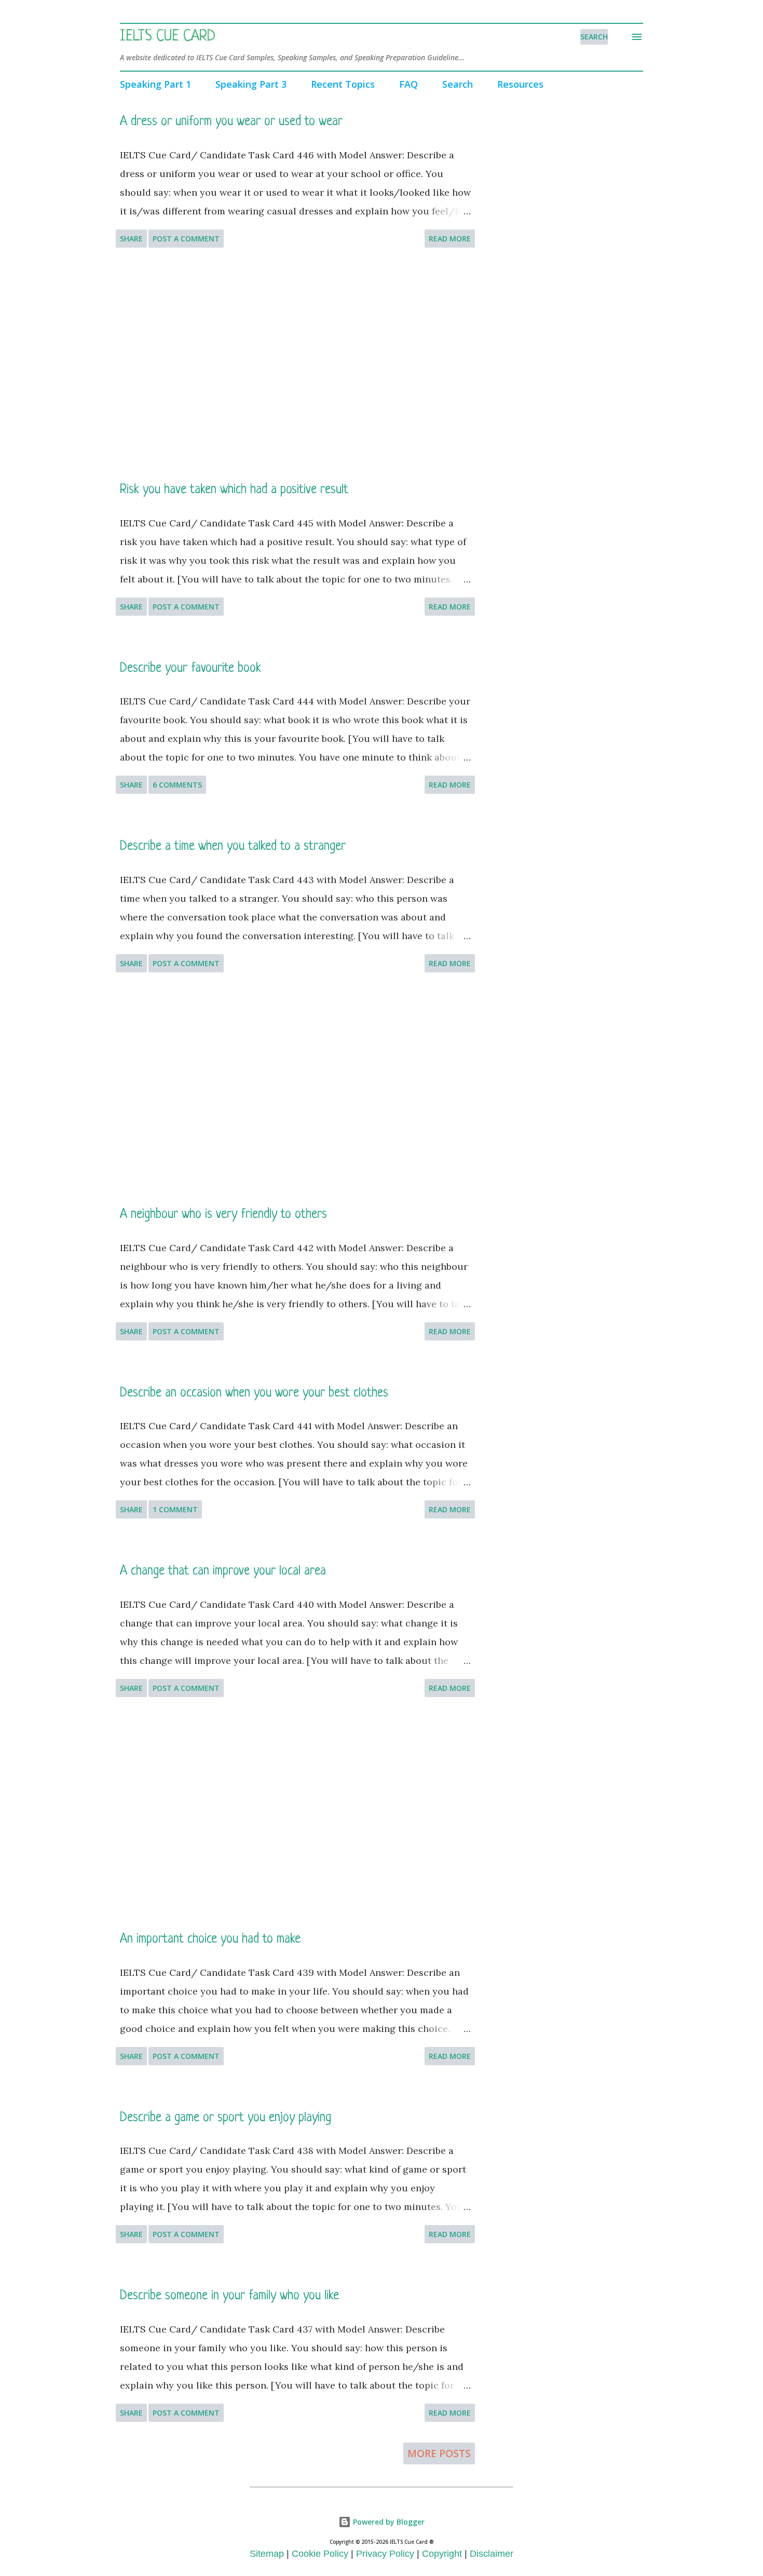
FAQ (408, 84)
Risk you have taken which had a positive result (234, 490)
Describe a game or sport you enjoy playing (226, 2118)
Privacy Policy (385, 2554)
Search (458, 84)
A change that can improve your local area (223, 1571)
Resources (520, 84)
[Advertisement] (295, 364)
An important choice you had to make (210, 1939)
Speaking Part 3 (251, 84)
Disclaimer (492, 2554)
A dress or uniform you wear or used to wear (231, 122)
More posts (439, 2453)
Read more (450, 239)
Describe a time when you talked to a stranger (233, 846)
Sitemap (267, 2554)
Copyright (442, 2554)
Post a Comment (186, 239)
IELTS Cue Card (168, 37)
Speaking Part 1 (155, 84)
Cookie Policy (320, 2554)
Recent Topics (343, 84)
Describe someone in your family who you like (229, 2296)
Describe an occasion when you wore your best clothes (254, 1393)
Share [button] (131, 239)
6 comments (177, 785)
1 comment (175, 1509)
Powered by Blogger (388, 2522)
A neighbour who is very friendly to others (223, 1215)
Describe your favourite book (190, 668)
